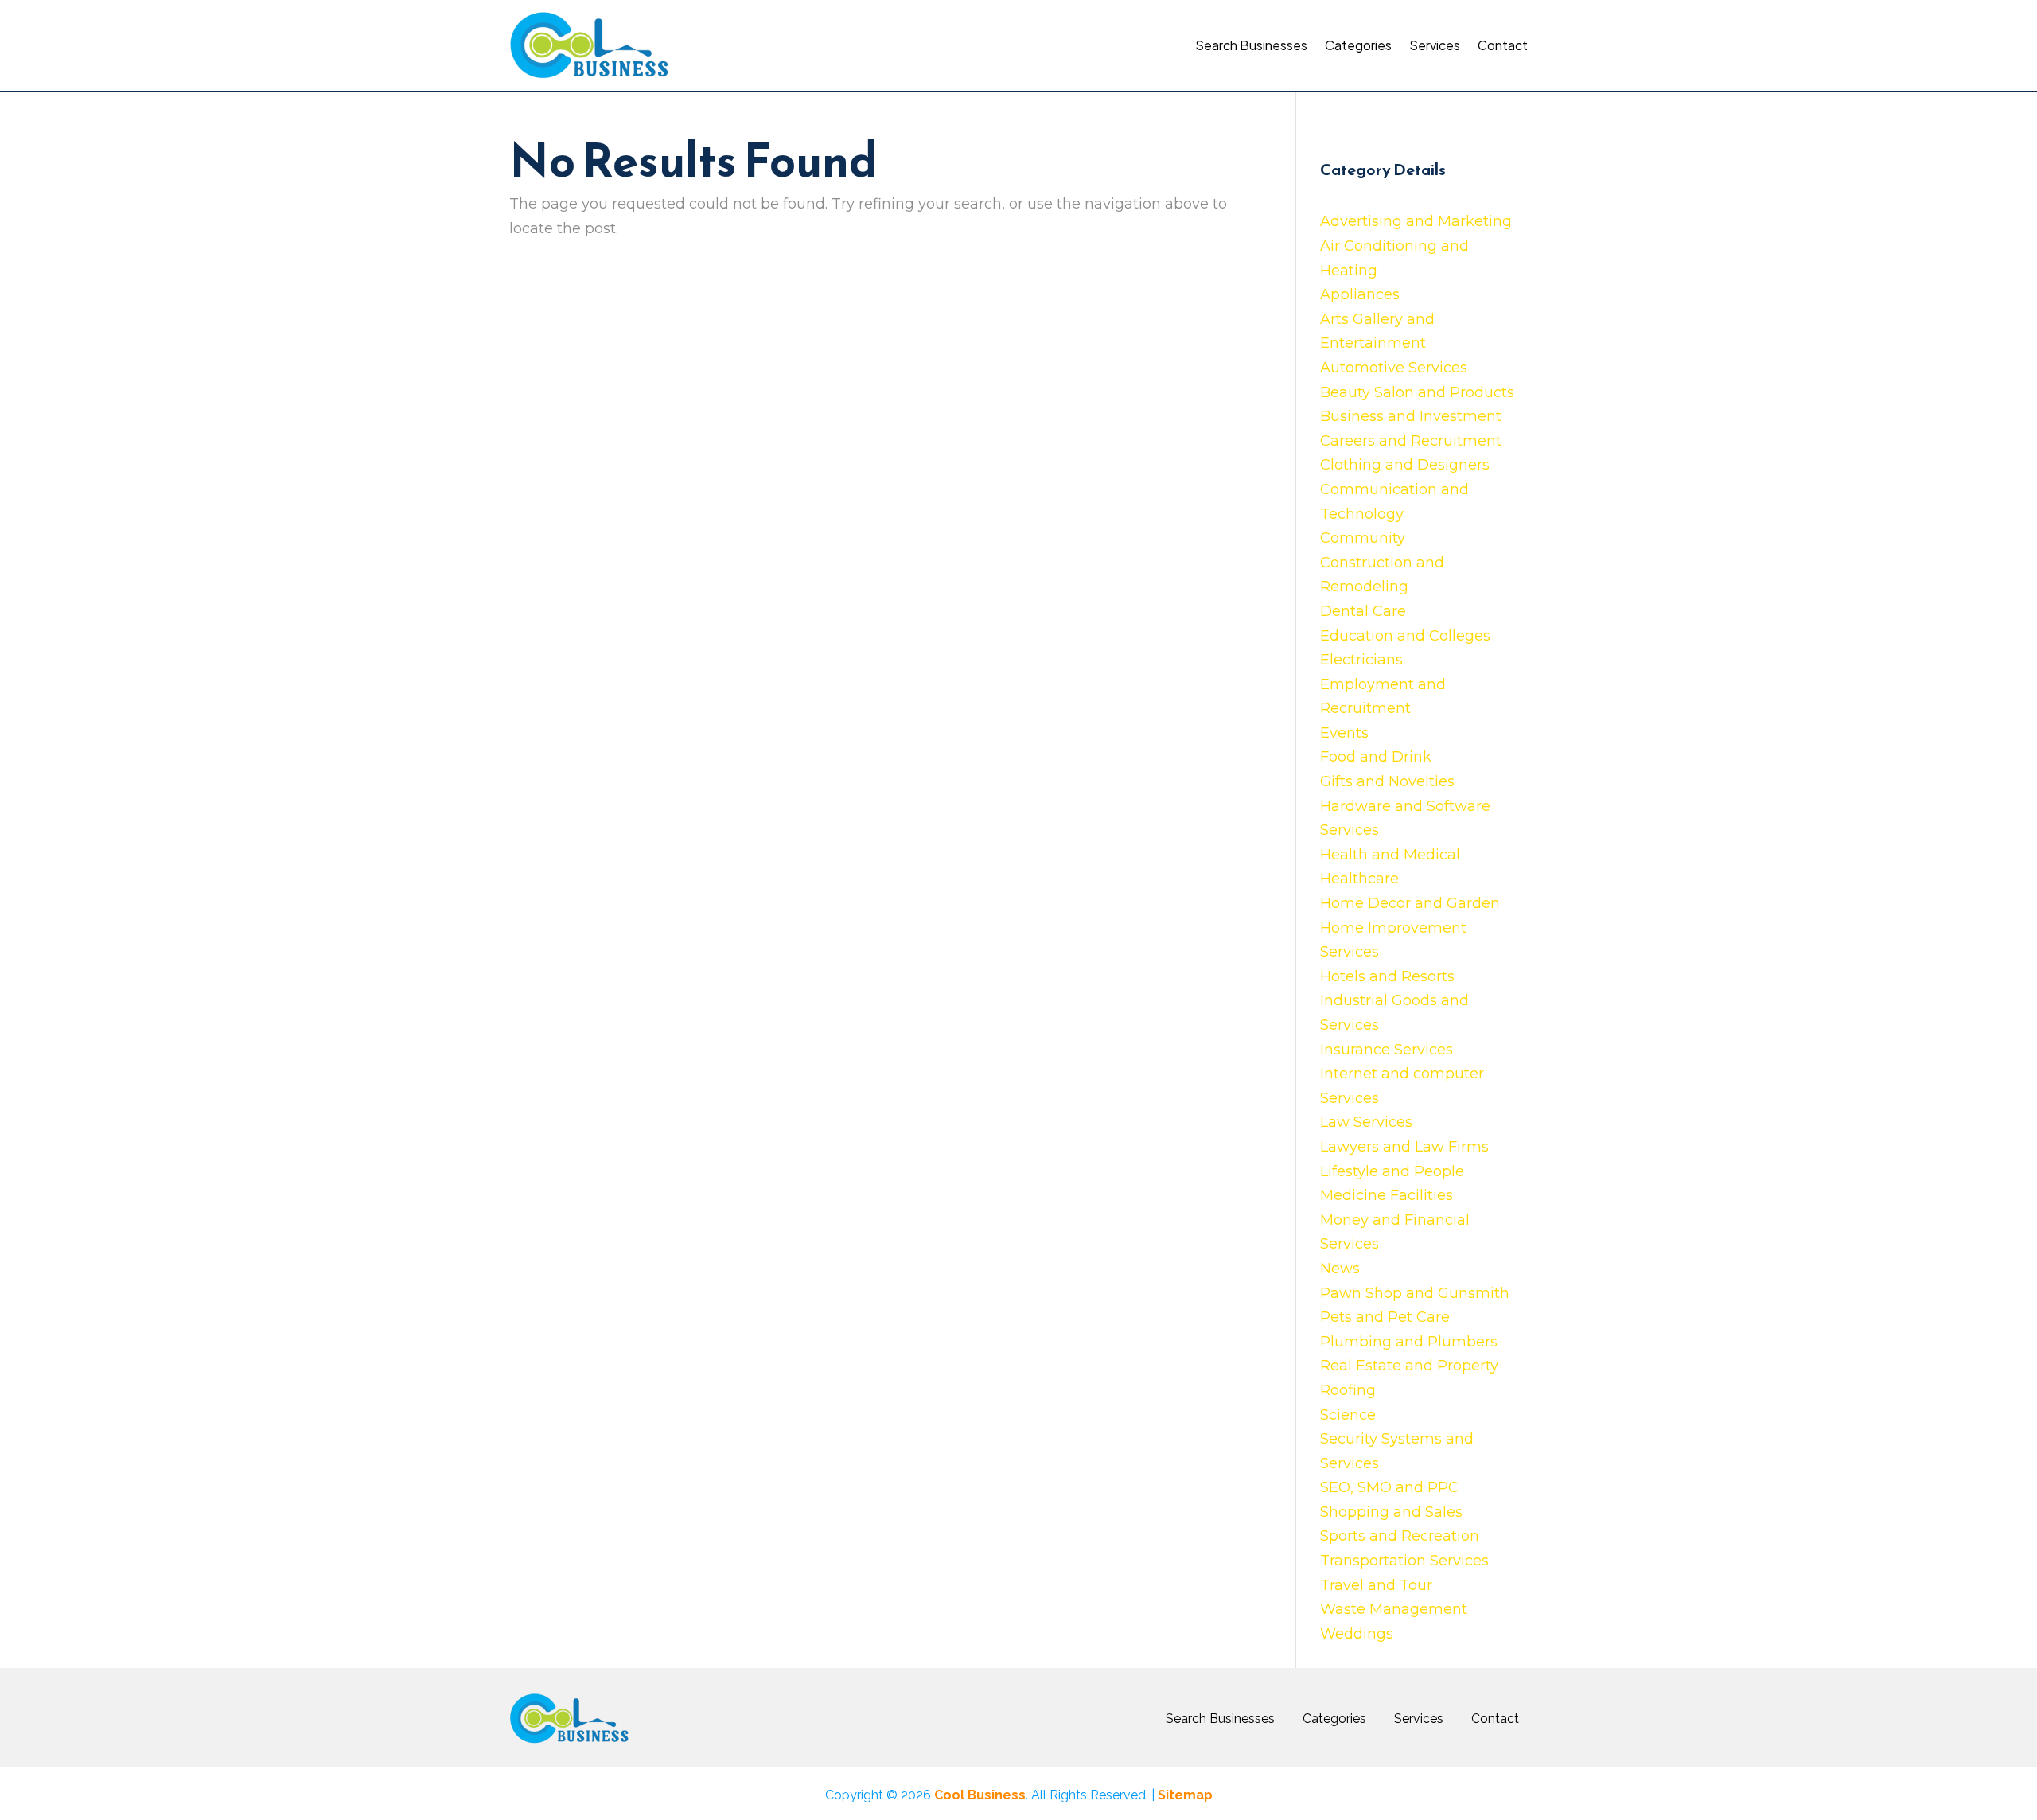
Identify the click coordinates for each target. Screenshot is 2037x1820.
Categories (1358, 45)
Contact (1503, 45)
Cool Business (980, 1795)
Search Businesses (1251, 45)
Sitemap (1185, 1795)
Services (1435, 45)
